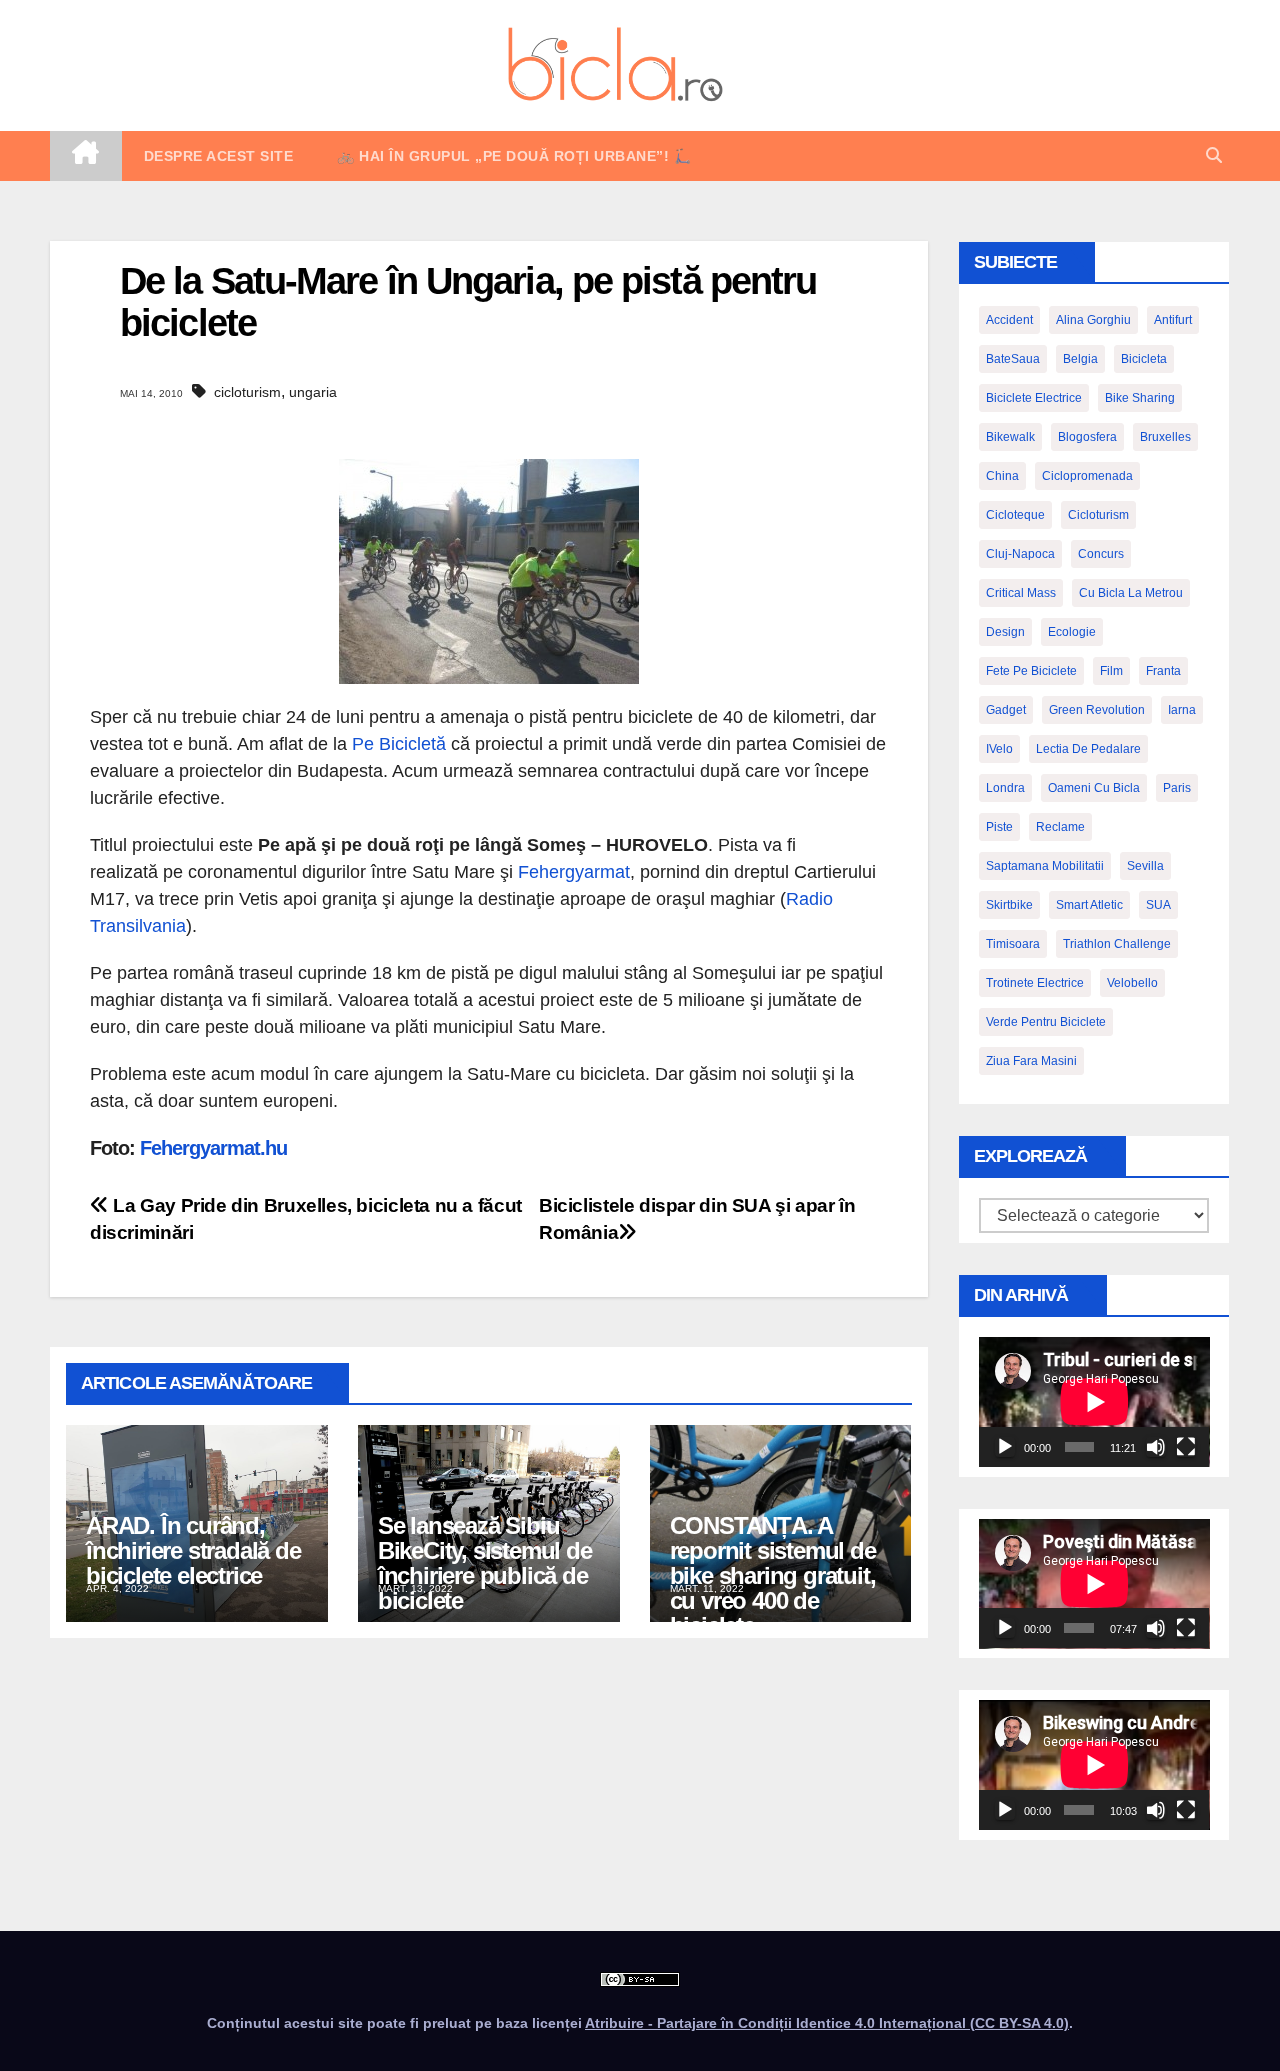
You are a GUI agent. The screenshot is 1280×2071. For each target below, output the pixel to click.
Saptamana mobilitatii (1045, 866)
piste (999, 827)
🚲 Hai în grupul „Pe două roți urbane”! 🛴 (514, 156)
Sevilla (1145, 866)
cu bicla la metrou (1131, 593)
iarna (1182, 710)
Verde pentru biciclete (1046, 1022)
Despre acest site (219, 156)
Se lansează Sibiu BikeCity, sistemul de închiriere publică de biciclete (485, 1563)
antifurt (1173, 320)
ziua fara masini (1031, 1061)
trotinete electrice (1035, 983)
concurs (1101, 554)
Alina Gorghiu (1093, 320)
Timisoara (1013, 944)
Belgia (1080, 359)
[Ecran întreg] (1186, 1447)
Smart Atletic (1089, 905)
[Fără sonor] (1156, 1447)
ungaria (313, 392)
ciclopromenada (1087, 476)
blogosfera (1087, 437)
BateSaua (1013, 359)
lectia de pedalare (1088, 749)
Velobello (1132, 983)
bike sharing (1140, 398)
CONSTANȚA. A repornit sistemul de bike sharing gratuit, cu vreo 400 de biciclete (773, 1575)
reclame (1060, 827)
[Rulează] (1005, 1447)
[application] (1094, 1402)
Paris (1177, 788)
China (1002, 476)
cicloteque (1015, 515)
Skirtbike (1009, 905)
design (1005, 632)
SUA (1158, 905)
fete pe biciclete (1031, 671)
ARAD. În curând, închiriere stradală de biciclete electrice (193, 1550)
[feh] (489, 571)
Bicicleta (1144, 359)
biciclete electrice (1034, 398)
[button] (1214, 155)
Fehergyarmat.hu (213, 1148)
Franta (1163, 671)
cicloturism (247, 392)
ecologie (1072, 632)
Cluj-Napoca (1020, 554)
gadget (1006, 710)
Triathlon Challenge (1117, 944)
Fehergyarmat (574, 872)
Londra (1005, 788)
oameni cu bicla (1094, 788)
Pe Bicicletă (399, 744)
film (1111, 671)
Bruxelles (1165, 437)
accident (1009, 320)
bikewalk (1010, 437)
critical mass (1021, 593)
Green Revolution (1097, 710)
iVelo (999, 749)
